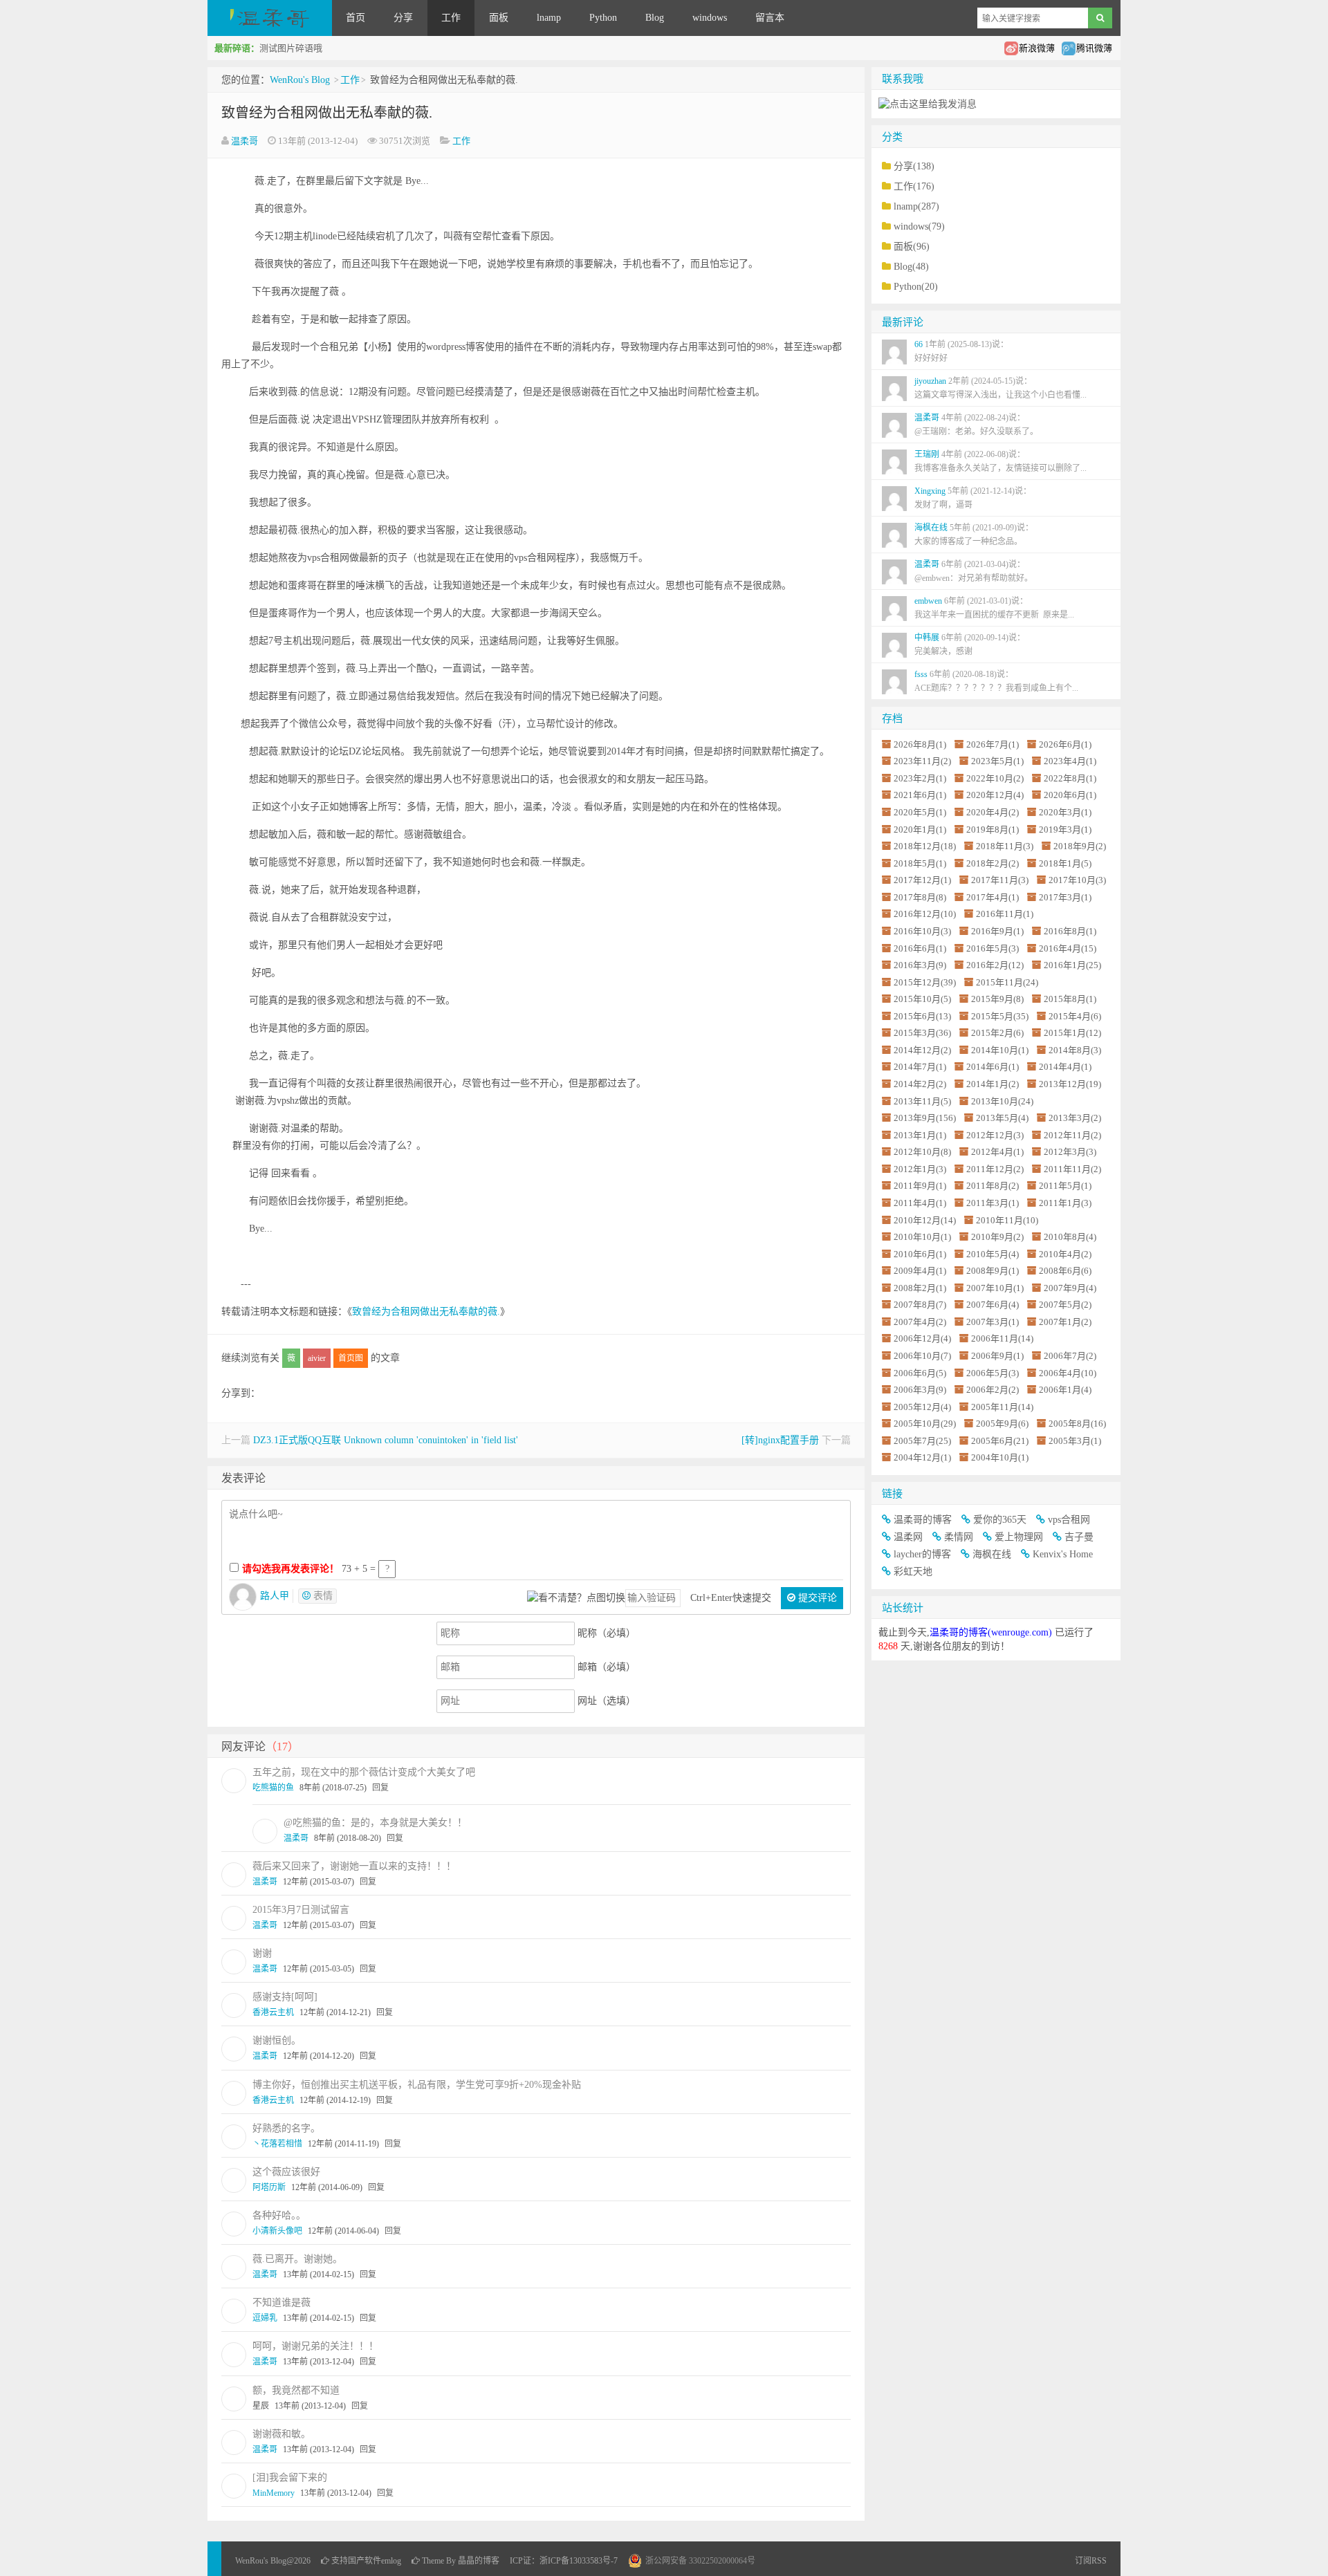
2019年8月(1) (993, 830)
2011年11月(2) (1072, 1169)
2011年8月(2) (993, 1186)
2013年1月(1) (920, 1135)
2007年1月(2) (1065, 1322)
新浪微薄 (1037, 48)
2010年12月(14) (925, 1220)
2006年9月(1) (997, 1356)
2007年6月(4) (993, 1305)
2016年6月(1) (920, 948)
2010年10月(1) (922, 1237)
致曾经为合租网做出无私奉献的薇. (327, 113)
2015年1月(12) (1072, 1033)
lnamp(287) (916, 206)
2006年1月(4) (1065, 1390)
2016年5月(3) (993, 948)
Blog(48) (911, 267)
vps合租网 (1069, 1520)
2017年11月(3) (1000, 880)
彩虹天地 (913, 1572)
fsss (996, 681)
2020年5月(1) (920, 812)
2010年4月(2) (1065, 1254)
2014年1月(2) (993, 1084)
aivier (317, 1358)
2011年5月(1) (1065, 1186)
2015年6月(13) (922, 1016)
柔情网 (959, 1537)
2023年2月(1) (920, 778)
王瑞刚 (1000, 461)
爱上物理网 (1019, 1537)
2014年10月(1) (1000, 1050)
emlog (391, 2561)
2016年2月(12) (995, 965)
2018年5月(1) (920, 863)
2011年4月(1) (920, 1203)
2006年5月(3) (993, 1373)
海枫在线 (974, 535)
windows (710, 18)
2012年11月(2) (1072, 1135)
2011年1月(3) (1065, 1203)
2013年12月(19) (1070, 1084)
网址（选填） (607, 1701)
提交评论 (816, 1598)
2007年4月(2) (920, 1322)
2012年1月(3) (920, 1169)
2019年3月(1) (1065, 830)
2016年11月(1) (1005, 914)
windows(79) (919, 226)
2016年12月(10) (925, 914)
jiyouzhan (1000, 388)
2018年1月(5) (1065, 863)
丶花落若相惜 (277, 2144)
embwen (994, 608)
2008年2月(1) (920, 1288)
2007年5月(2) (1065, 1305)
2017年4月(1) (993, 897)
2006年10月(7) (922, 1356)
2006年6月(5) (920, 1373)
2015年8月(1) (1070, 999)
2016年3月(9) (920, 965)
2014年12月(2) (922, 1050)
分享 (403, 18)
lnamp (549, 18)
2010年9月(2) (997, 1237)
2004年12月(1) (922, 1457)
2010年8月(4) (1070, 1237)
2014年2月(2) (920, 1084)
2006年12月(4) (922, 1338)
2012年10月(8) (922, 1152)
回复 (380, 1788)
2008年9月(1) (993, 1271)
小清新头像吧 (277, 2231)
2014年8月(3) (1075, 1050)
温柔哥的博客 (923, 1520)
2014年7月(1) (920, 1067)
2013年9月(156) (925, 1118)
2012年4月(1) (997, 1152)
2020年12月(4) (995, 795)
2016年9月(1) (997, 931)
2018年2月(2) (993, 863)
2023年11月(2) (922, 761)
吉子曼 (1079, 1537)
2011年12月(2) (995, 1169)
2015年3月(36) (922, 1033)
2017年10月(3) (1077, 880)
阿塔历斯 (269, 2187)
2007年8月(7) (920, 1305)
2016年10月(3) (922, 931)
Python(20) (916, 287)
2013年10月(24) (1002, 1101)
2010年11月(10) (1007, 1220)
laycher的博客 (922, 1554)
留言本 (770, 18)
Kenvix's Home (1063, 1554)
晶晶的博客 (479, 2561)
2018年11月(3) (1005, 846)
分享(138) (914, 166)
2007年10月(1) (995, 1288)
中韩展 (970, 645)
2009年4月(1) (920, 1271)
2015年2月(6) (997, 1033)
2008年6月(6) (1065, 1271)
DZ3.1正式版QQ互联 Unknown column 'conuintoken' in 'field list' (386, 1440)
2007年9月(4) (1070, 1288)
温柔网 (908, 1537)
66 (961, 351)
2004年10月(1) (1000, 1457)
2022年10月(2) (995, 778)
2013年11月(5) (922, 1101)
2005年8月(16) (1077, 1424)
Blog (655, 18)
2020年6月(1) (1070, 795)
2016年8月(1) (1070, 931)
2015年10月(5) (922, 999)
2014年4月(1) (1065, 1067)
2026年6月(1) (1065, 744)
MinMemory (274, 2493)
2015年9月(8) (997, 999)
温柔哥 (245, 141)
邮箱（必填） (607, 1667)
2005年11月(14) (1002, 1407)
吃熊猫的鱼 (273, 1788)
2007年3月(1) (993, 1322)
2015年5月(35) (1000, 1016)
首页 (356, 18)
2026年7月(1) (993, 744)
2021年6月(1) (920, 795)
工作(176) (914, 186)
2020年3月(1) (1065, 812)
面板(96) (912, 247)
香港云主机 (273, 2012)
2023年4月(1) (1070, 761)
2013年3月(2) (1075, 1118)
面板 (499, 18)
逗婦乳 (265, 2318)
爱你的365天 (1000, 1520)
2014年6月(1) (993, 1067)
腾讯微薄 (1094, 48)
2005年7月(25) (922, 1441)
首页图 (351, 1358)
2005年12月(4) (922, 1407)
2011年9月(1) (920, 1186)
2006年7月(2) (1070, 1356)
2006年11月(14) (1002, 1338)
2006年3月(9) (920, 1390)
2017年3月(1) (1065, 897)
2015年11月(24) (1007, 982)
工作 (451, 18)
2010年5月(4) (993, 1254)
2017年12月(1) (922, 880)
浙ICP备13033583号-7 (579, 2561)
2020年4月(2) (993, 812)
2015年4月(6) (1075, 1016)
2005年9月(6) (1002, 1424)
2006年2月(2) (993, 1390)
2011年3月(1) (993, 1203)
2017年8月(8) (920, 897)
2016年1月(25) (1072, 965)
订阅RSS (1091, 2561)
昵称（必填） (607, 1633)
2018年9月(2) (1080, 846)
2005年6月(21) (1000, 1441)
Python (603, 18)
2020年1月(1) (920, 830)
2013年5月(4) (1002, 1118)
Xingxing (973, 498)
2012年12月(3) (995, 1135)
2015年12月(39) (925, 982)
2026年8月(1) (920, 744)
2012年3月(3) (1070, 1152)
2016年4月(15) (1068, 948)
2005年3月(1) (1075, 1441)
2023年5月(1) (997, 761)
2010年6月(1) (920, 1254)
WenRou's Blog (270, 18)
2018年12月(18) (925, 846)
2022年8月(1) (1070, 778)
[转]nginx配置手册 (780, 1440)
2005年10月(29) (925, 1424)
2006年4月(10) (1068, 1373)
